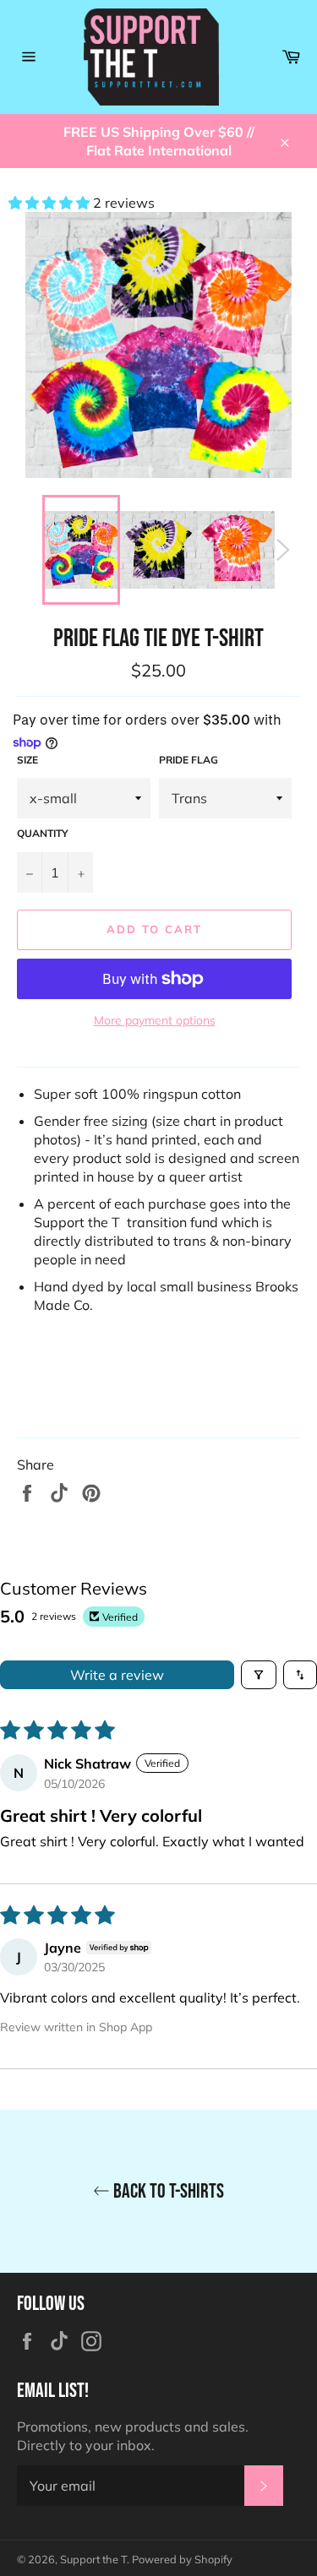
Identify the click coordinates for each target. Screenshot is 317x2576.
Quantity (43, 833)
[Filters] (259, 1675)
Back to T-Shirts (167, 2191)
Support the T (93, 2559)
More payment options (155, 1020)
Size (27, 760)
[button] (51, 203)
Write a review (117, 1675)
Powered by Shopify (182, 2559)
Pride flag (189, 760)
